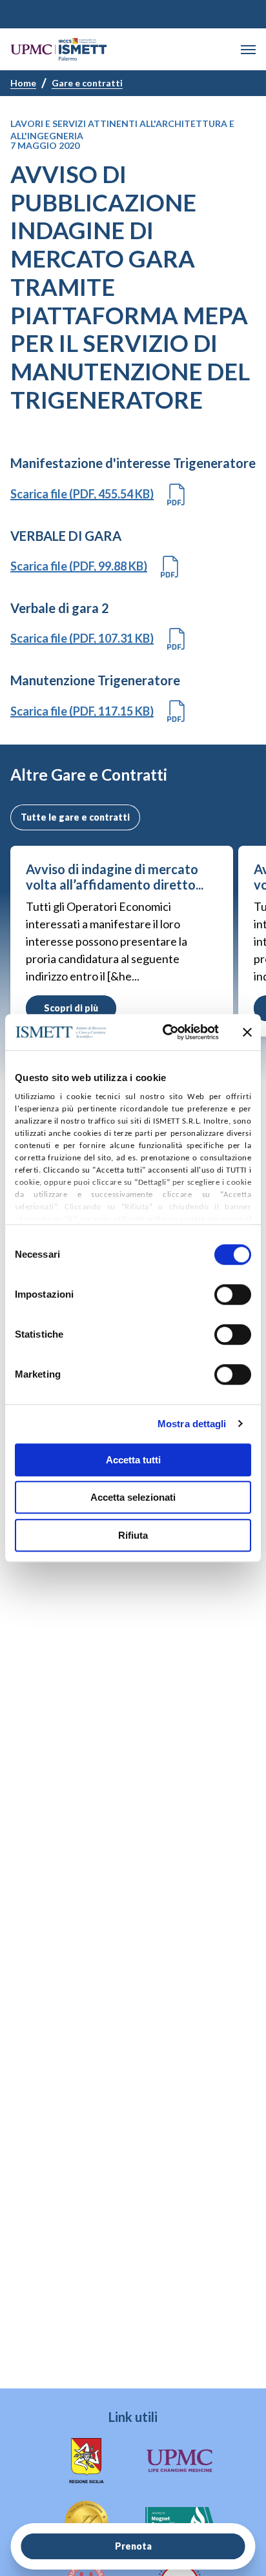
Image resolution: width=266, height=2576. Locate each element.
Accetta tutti (133, 1460)
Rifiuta (133, 1535)
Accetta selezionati (133, 1497)
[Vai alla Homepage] (59, 49)
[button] (248, 50)
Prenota (133, 2546)
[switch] (233, 1294)
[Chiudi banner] (247, 1032)
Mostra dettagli (192, 1424)
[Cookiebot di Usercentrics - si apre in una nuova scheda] (165, 1032)
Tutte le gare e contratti (75, 817)
